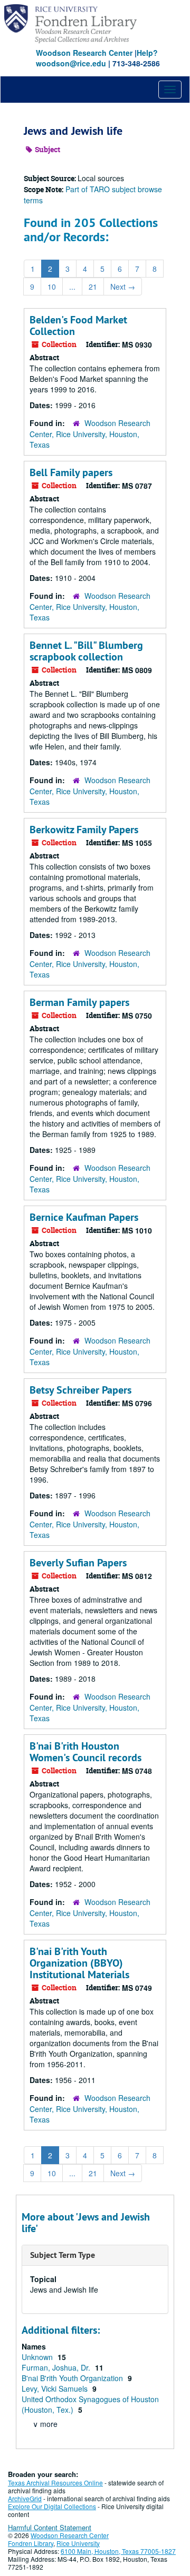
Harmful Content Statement (50, 2527)
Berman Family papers (79, 1002)
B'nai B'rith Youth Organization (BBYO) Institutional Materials (79, 1963)
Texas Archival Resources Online (55, 2483)
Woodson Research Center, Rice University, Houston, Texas (90, 434)
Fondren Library (31, 2543)
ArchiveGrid (25, 2498)
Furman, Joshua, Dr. (57, 2367)
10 (52, 287)
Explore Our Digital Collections (52, 2506)
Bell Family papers (71, 472)
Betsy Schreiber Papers (80, 1390)
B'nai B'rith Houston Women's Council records (85, 1752)
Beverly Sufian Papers (78, 1563)
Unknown (38, 2357)
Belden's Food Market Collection (78, 325)
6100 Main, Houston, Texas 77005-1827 (118, 2551)
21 (93, 287)
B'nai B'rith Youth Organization (73, 2378)
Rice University (78, 2543)
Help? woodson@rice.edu (97, 58)
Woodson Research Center (84, 53)
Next (123, 287)
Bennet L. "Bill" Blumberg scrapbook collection (86, 651)
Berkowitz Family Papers (84, 830)
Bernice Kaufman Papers (84, 1217)
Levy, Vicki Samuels (56, 2389)
